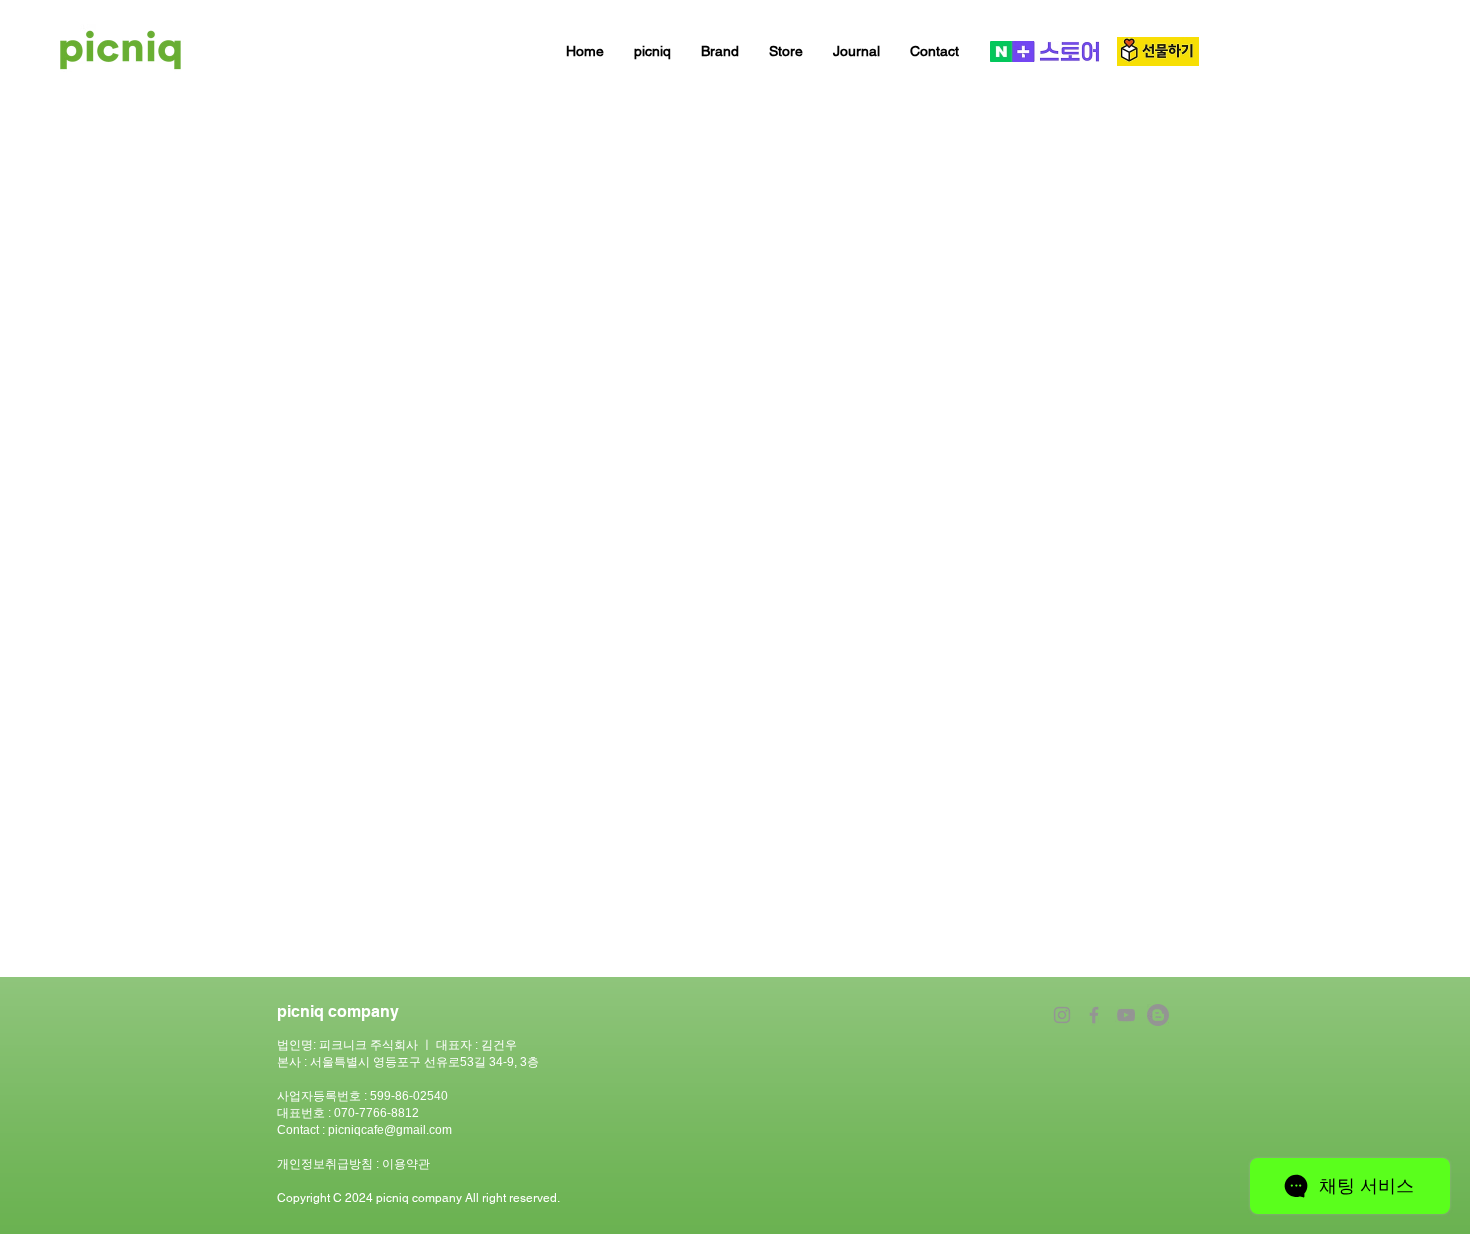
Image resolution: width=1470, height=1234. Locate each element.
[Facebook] (1094, 1015)
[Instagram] (1062, 1015)
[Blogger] (1158, 1015)
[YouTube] (1126, 1015)
